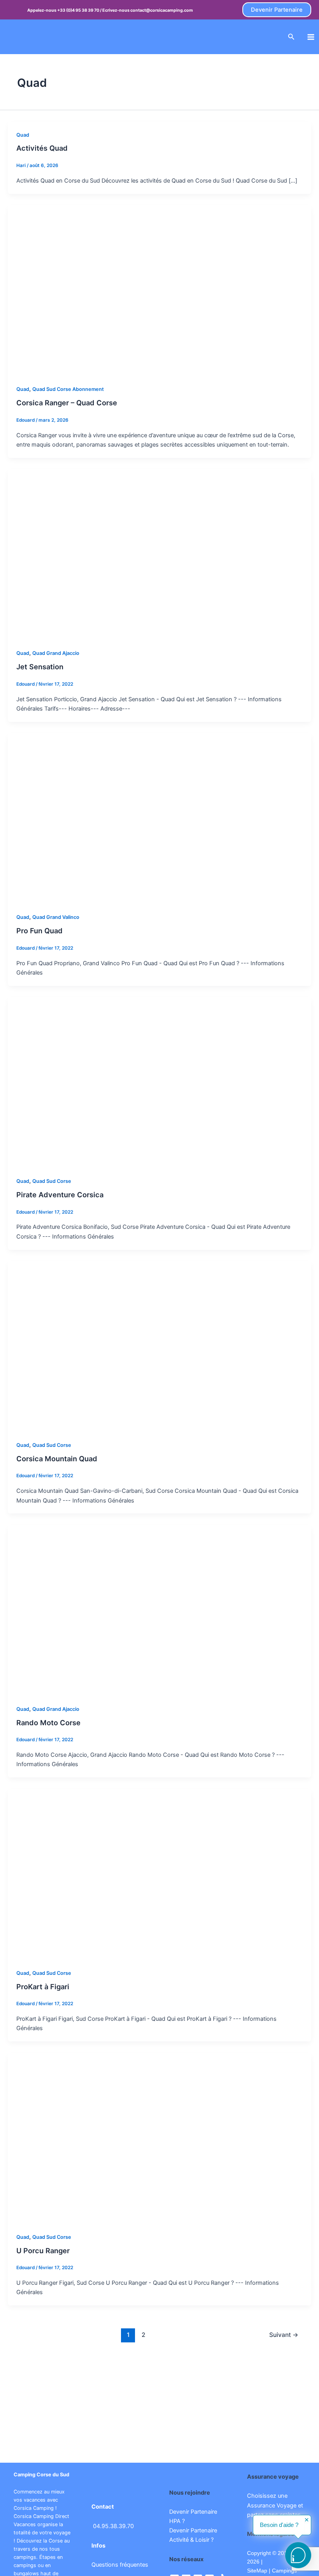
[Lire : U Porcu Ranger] (159, 2138)
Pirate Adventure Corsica (60, 1195)
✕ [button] (307, 2520)
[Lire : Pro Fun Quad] (159, 818)
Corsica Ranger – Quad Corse (67, 403)
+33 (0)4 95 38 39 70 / (80, 10)
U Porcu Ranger (43, 2250)
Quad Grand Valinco (56, 917)
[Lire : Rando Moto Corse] (159, 1610)
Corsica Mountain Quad (57, 1459)
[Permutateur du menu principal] (311, 37)
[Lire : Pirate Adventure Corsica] (159, 1082)
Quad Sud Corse (52, 1181)
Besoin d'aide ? (279, 2525)
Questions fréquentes (120, 2565)
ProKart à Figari (43, 1987)
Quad (23, 135)
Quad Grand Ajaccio (56, 653)
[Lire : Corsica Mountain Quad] (159, 1346)
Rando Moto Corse (48, 1723)
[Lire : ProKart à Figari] (159, 1874)
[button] (277, 10)
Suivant (284, 2335)
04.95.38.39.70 (113, 2526)
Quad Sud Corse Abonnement (68, 389)
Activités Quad (42, 148)
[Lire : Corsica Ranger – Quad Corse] (159, 290)
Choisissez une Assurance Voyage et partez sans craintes (275, 2505)
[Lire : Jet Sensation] (159, 554)
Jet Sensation (40, 667)
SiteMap (257, 2571)
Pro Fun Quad (39, 931)
